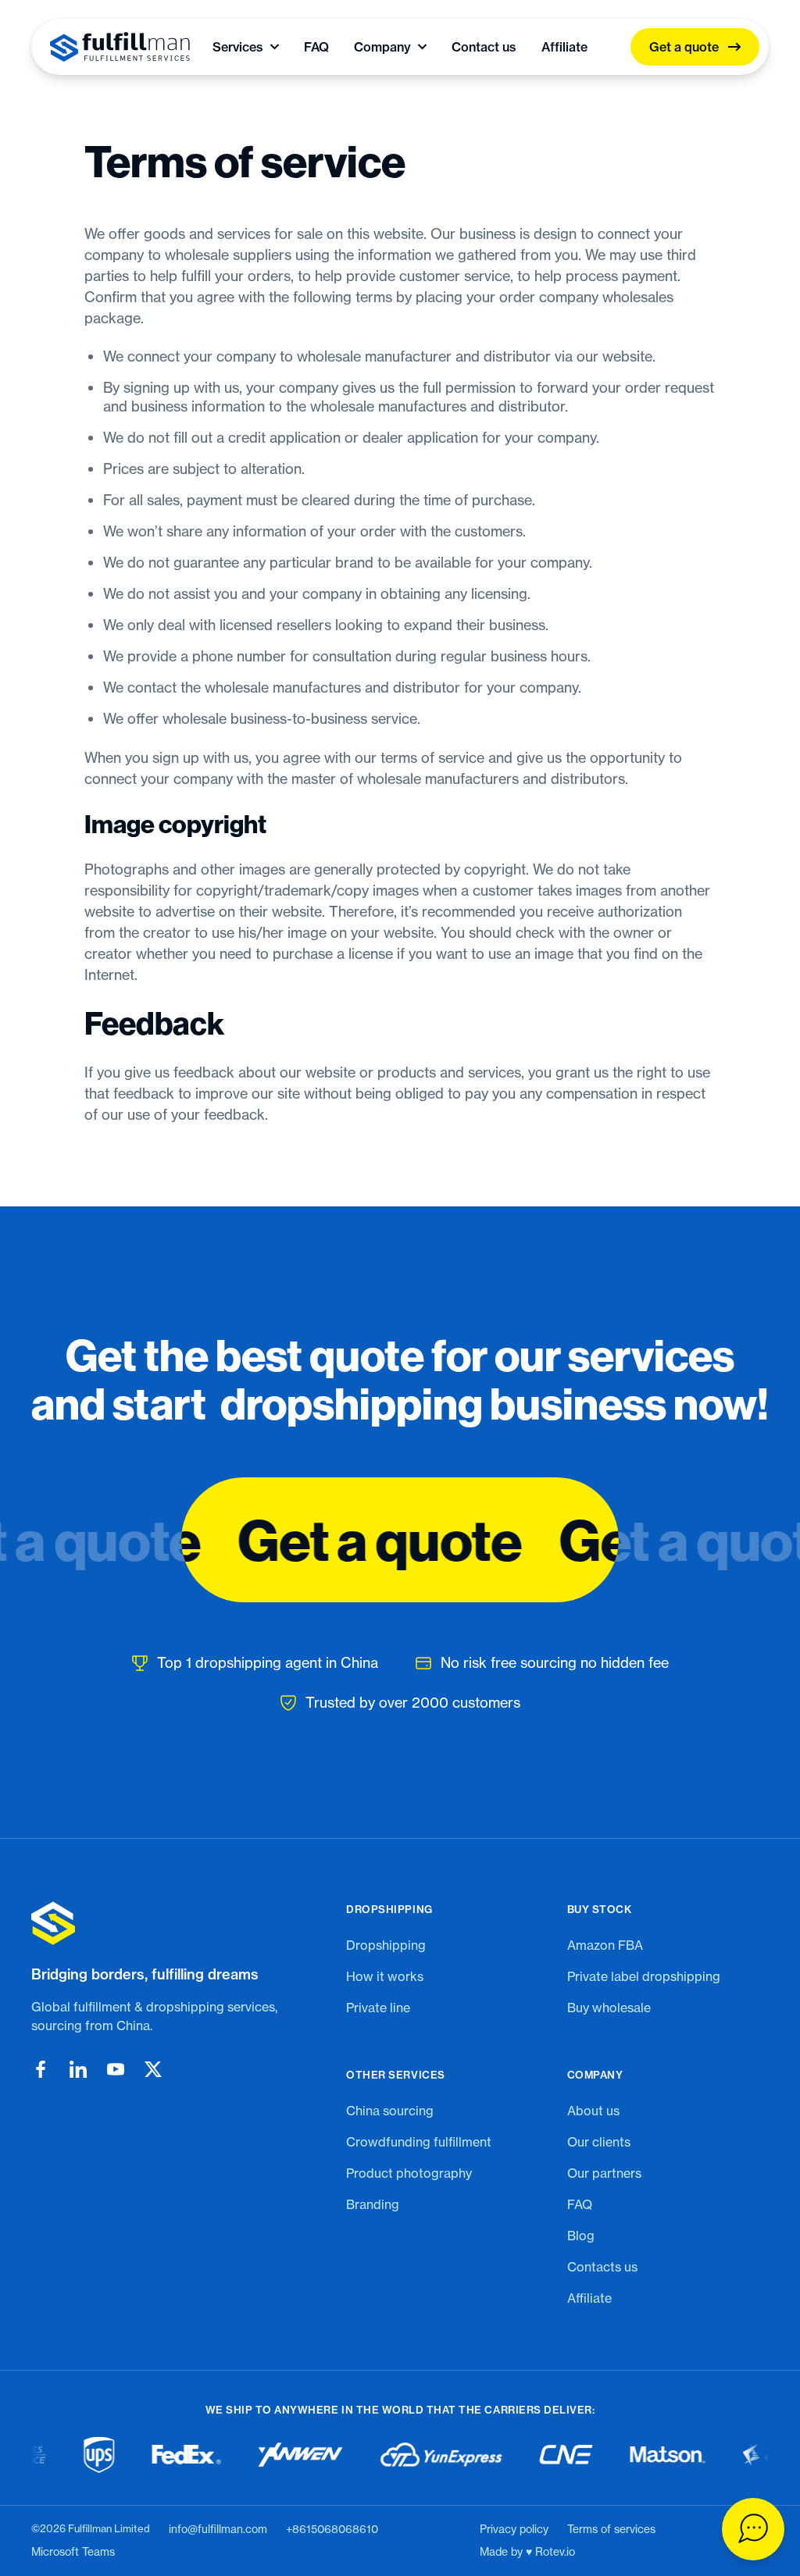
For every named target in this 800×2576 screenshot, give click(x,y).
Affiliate (564, 47)
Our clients (599, 2142)
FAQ (316, 47)
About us (593, 2111)
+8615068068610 (332, 2529)
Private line (378, 2008)
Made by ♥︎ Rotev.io (527, 2552)
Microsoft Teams (73, 2552)
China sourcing (390, 2111)
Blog (581, 2236)
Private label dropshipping (644, 1976)
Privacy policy (514, 2529)
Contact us (484, 47)
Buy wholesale (609, 2008)
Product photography (409, 2173)
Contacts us (602, 2267)
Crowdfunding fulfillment (419, 2142)
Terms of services (611, 2529)
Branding (373, 2204)
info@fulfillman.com (218, 2529)
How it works (385, 1976)
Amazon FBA (605, 1945)
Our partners (604, 2173)
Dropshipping (386, 1945)
